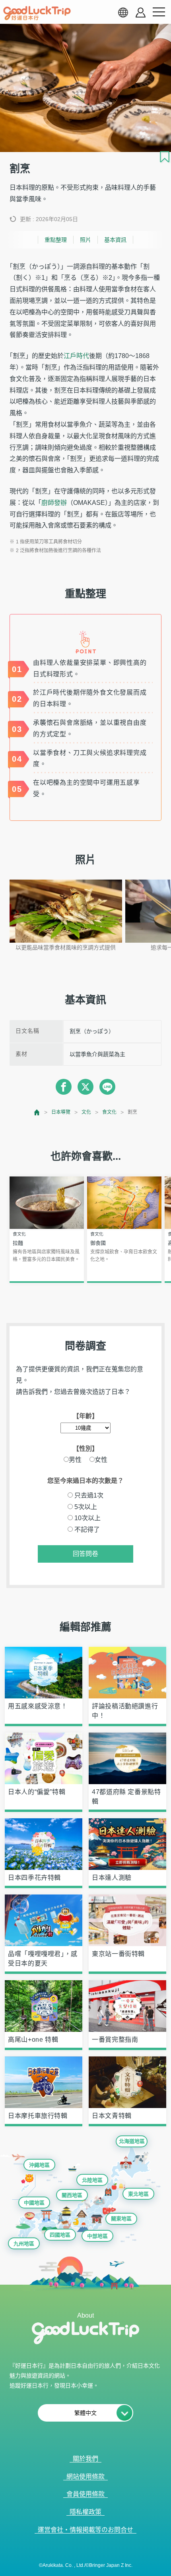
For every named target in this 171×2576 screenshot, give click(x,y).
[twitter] (85, 1087)
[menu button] (159, 12)
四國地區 (60, 2235)
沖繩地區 (39, 2165)
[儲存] (165, 157)
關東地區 (121, 2219)
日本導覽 (61, 1112)
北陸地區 (92, 2180)
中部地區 (97, 2236)
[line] (107, 1087)
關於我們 (85, 2459)
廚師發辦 (54, 503)
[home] (37, 13)
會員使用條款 (85, 2494)
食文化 (109, 1112)
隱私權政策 (85, 2512)
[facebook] (64, 1087)
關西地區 (72, 2195)
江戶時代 (76, 356)
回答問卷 (85, 1554)
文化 (86, 1112)
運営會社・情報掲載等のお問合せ (85, 2530)
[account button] (141, 13)
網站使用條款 (85, 2477)
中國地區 (34, 2203)
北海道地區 (132, 2141)
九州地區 (24, 2244)
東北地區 (138, 2194)
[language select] (123, 12)
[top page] (37, 1112)
